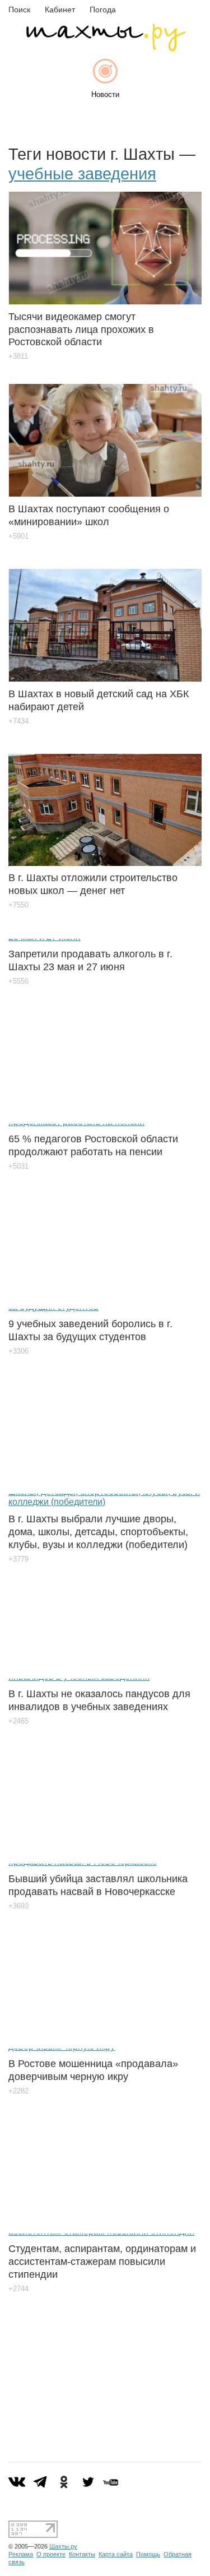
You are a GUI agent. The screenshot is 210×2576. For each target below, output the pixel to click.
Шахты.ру (63, 2546)
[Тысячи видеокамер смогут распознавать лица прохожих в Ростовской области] (105, 240)
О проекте (51, 2554)
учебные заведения (82, 174)
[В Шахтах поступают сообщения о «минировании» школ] (105, 432)
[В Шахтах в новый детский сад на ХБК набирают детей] (105, 617)
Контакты (82, 2554)
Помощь (148, 2554)
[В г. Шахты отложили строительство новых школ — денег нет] (105, 801)
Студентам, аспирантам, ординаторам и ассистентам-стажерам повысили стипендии (102, 2262)
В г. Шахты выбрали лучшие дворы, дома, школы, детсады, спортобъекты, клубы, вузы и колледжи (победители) (98, 1532)
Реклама (21, 2554)
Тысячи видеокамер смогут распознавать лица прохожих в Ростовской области (81, 330)
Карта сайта (116, 2554)
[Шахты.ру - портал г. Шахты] (105, 48)
